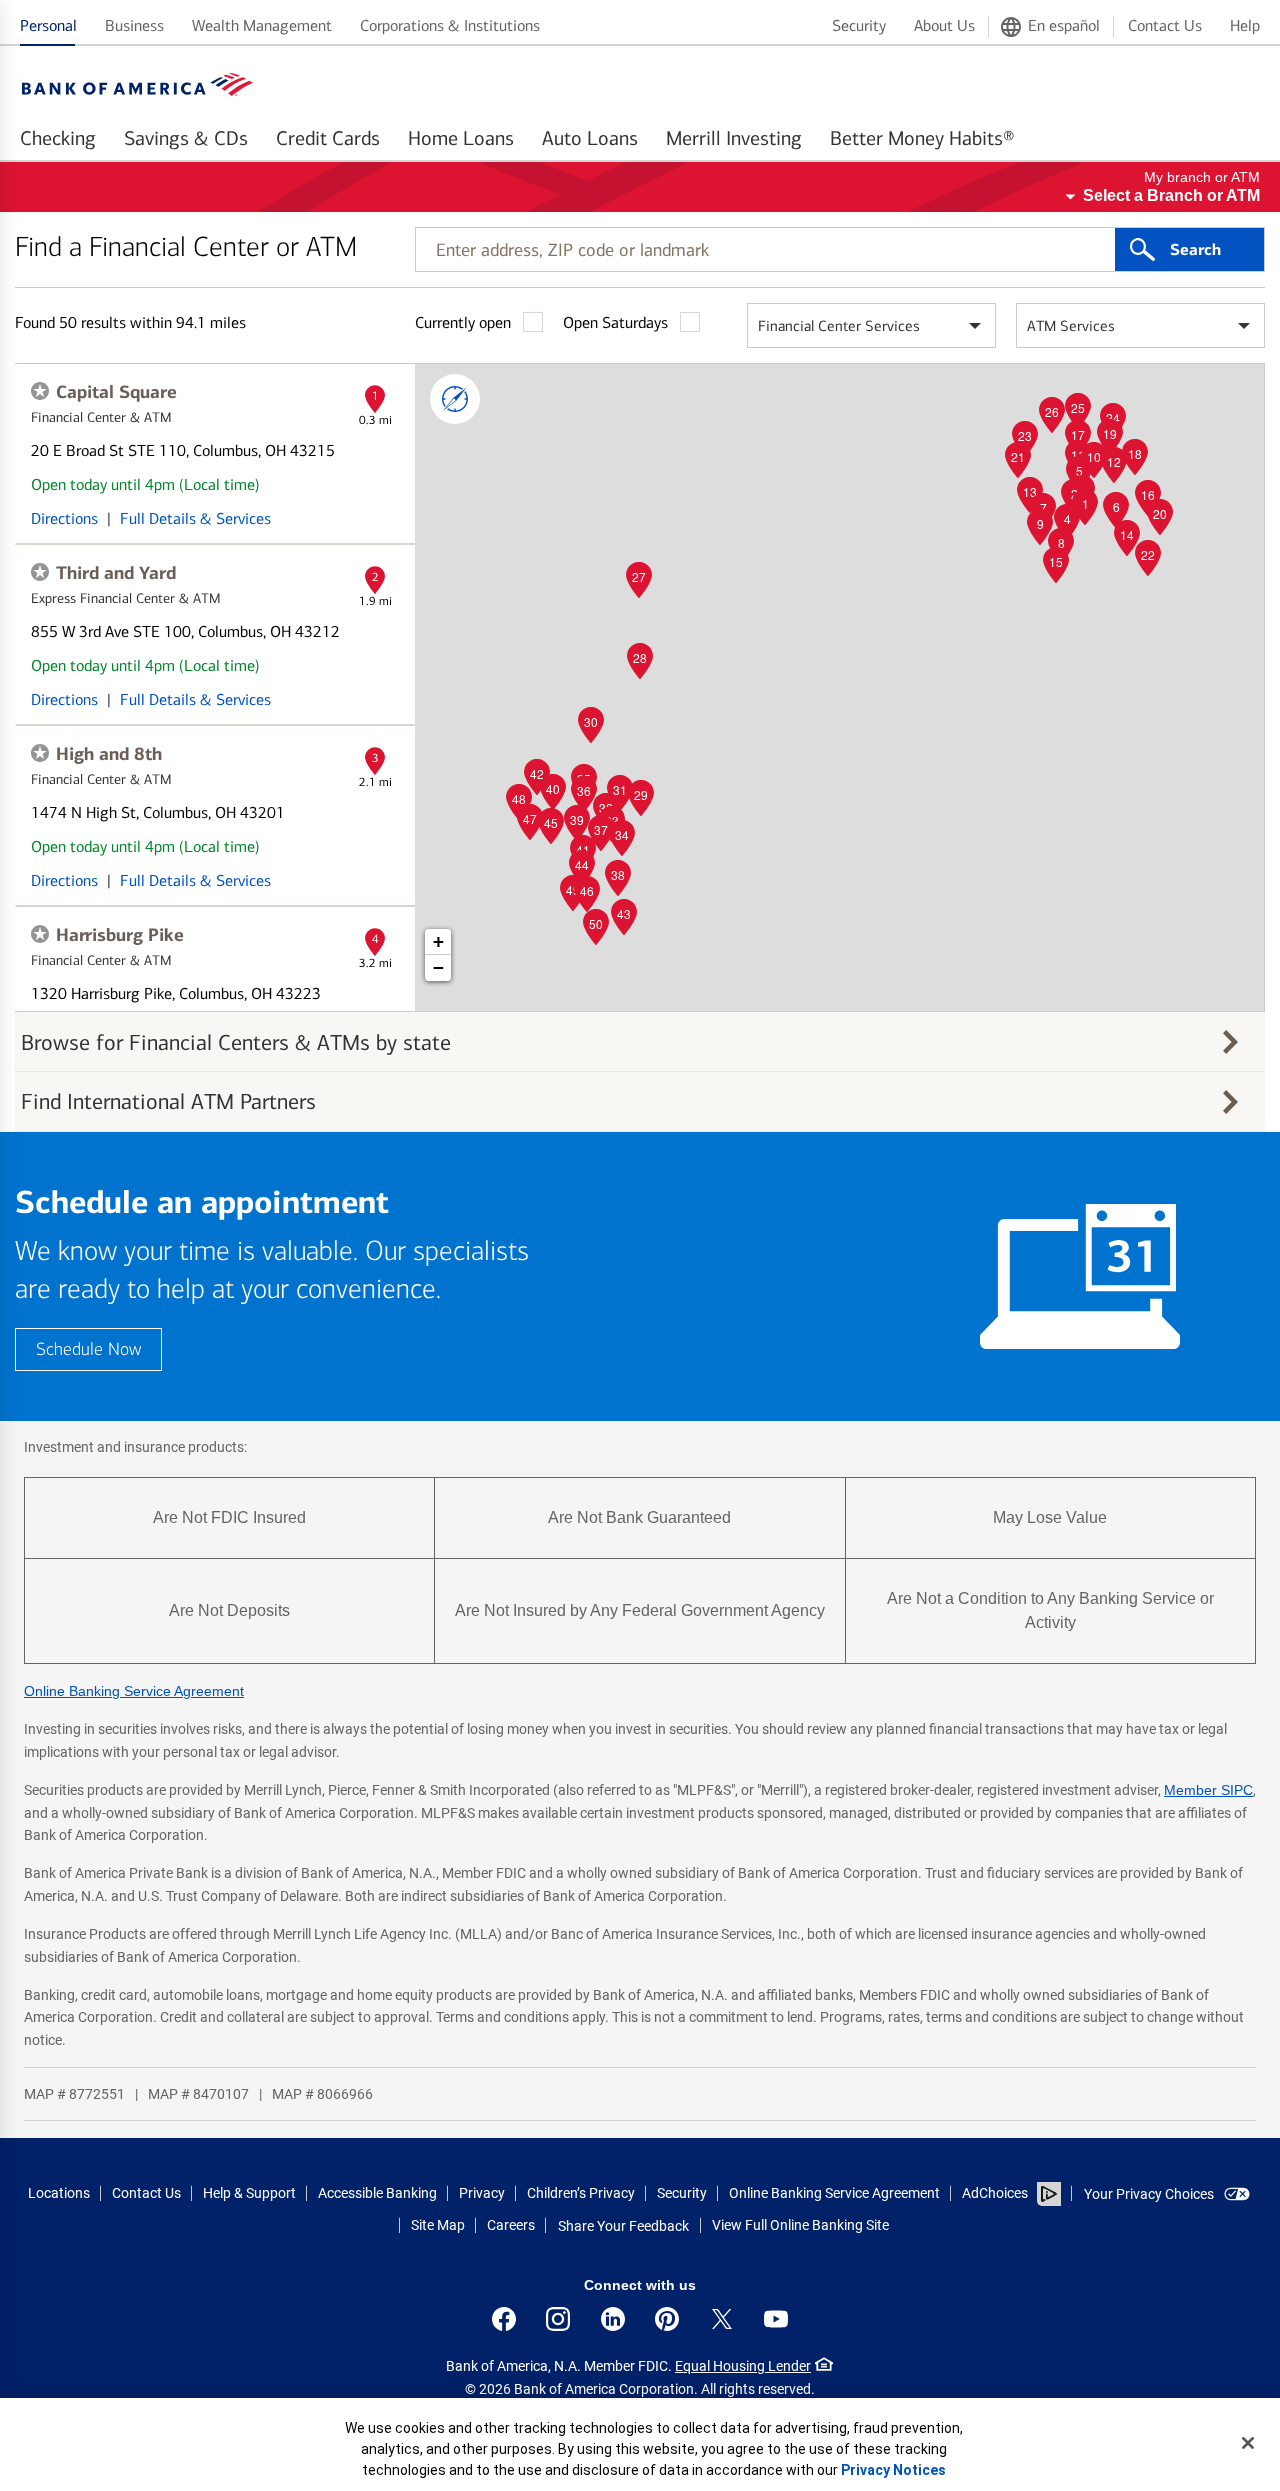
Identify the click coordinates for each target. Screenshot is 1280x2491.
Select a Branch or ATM (1171, 195)
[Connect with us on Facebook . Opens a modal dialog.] (504, 2319)
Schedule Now (88, 1349)
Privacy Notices (893, 2470)
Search (1195, 250)
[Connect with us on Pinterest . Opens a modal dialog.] (667, 2319)
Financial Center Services (839, 326)
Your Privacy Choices (1149, 2194)
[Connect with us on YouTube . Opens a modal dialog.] (776, 2319)
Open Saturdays (615, 322)
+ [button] (438, 941)
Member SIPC (1208, 1790)
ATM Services (1071, 326)
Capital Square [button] (116, 392)
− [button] (438, 967)
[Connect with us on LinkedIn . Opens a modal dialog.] (613, 2319)
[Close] (1248, 2443)
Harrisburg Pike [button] (120, 935)
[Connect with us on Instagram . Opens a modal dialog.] (558, 2319)
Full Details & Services (195, 518)
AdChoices (995, 2193)
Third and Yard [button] (116, 573)
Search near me (455, 399)
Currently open (463, 322)
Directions (64, 518)
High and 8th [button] (109, 754)
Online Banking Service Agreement (134, 1691)
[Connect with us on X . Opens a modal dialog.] (722, 2319)
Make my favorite (40, 391)
